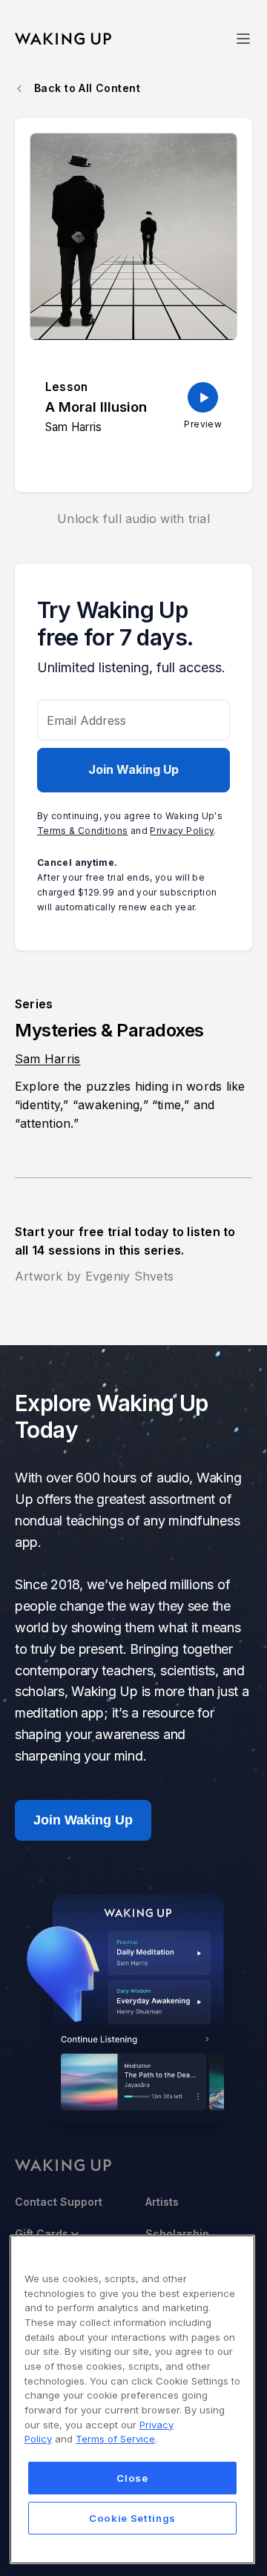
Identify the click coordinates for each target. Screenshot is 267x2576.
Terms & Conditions (82, 831)
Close (132, 2478)
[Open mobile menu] (243, 39)
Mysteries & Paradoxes (109, 1030)
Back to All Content (87, 88)
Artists (162, 2202)
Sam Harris (47, 1059)
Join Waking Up (133, 769)
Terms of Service (115, 2439)
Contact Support (59, 2202)
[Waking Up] (63, 39)
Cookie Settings (132, 2518)
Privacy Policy (182, 831)
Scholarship (177, 2234)
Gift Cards (42, 2234)
